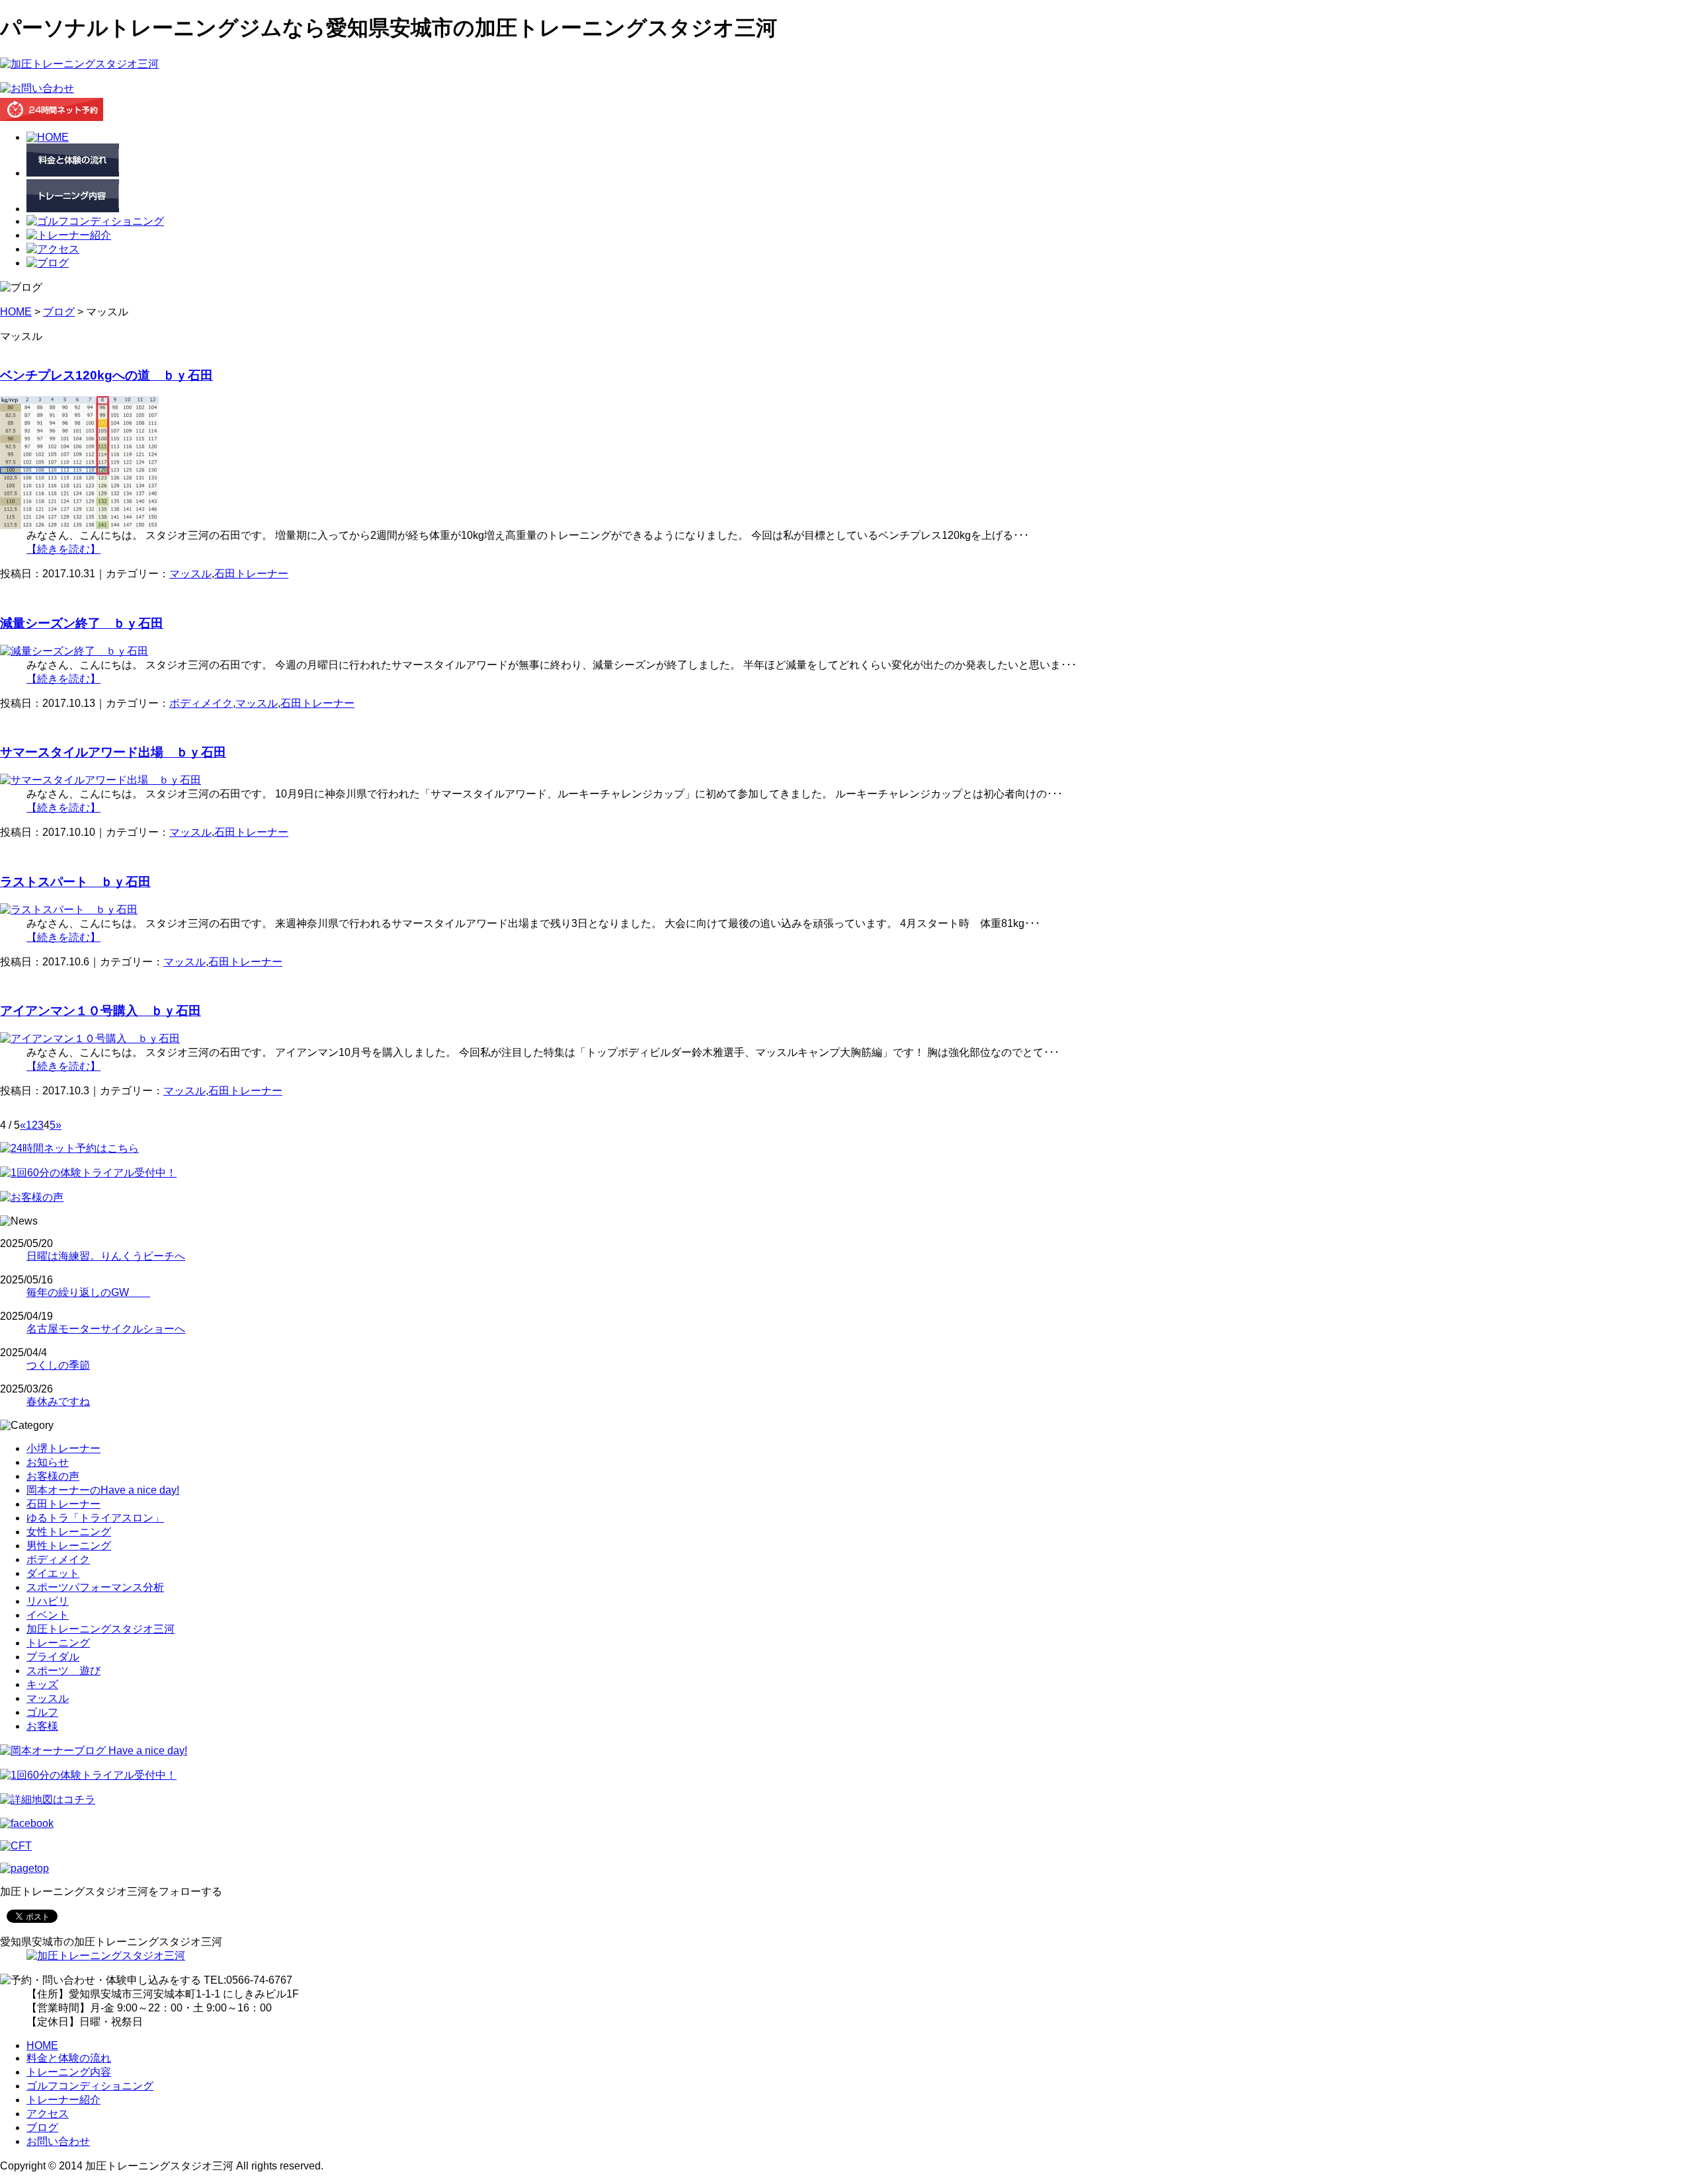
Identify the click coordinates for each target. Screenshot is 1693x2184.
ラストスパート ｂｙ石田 (75, 882)
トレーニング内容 (69, 2072)
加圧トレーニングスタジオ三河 (101, 1629)
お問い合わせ (58, 2141)
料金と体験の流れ (69, 2058)
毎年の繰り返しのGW (88, 1292)
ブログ (59, 312)
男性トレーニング (69, 1546)
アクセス (48, 2114)
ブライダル (53, 1657)
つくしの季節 (58, 1365)
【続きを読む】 (63, 549)
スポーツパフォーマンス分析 (95, 1587)
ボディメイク (201, 703)
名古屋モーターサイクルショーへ (106, 1329)
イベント (48, 1615)
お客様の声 (53, 1476)
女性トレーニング (69, 1532)
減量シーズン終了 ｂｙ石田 (82, 623)
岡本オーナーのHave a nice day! (103, 1490)
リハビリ (48, 1601)
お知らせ (48, 1462)
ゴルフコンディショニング (90, 2086)
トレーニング (58, 1643)
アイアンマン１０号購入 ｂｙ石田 (101, 1011)
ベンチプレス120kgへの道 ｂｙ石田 (106, 375)
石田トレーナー (251, 574)
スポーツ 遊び (63, 1671)
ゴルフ (42, 1712)
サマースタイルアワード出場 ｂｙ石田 (113, 752)
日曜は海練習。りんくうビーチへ (106, 1256)
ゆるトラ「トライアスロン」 (95, 1518)
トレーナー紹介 (63, 2100)
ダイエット (53, 1573)
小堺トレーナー (63, 1448)
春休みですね (58, 1401)
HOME (16, 312)
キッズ (42, 1684)
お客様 (42, 1726)
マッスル (190, 574)
